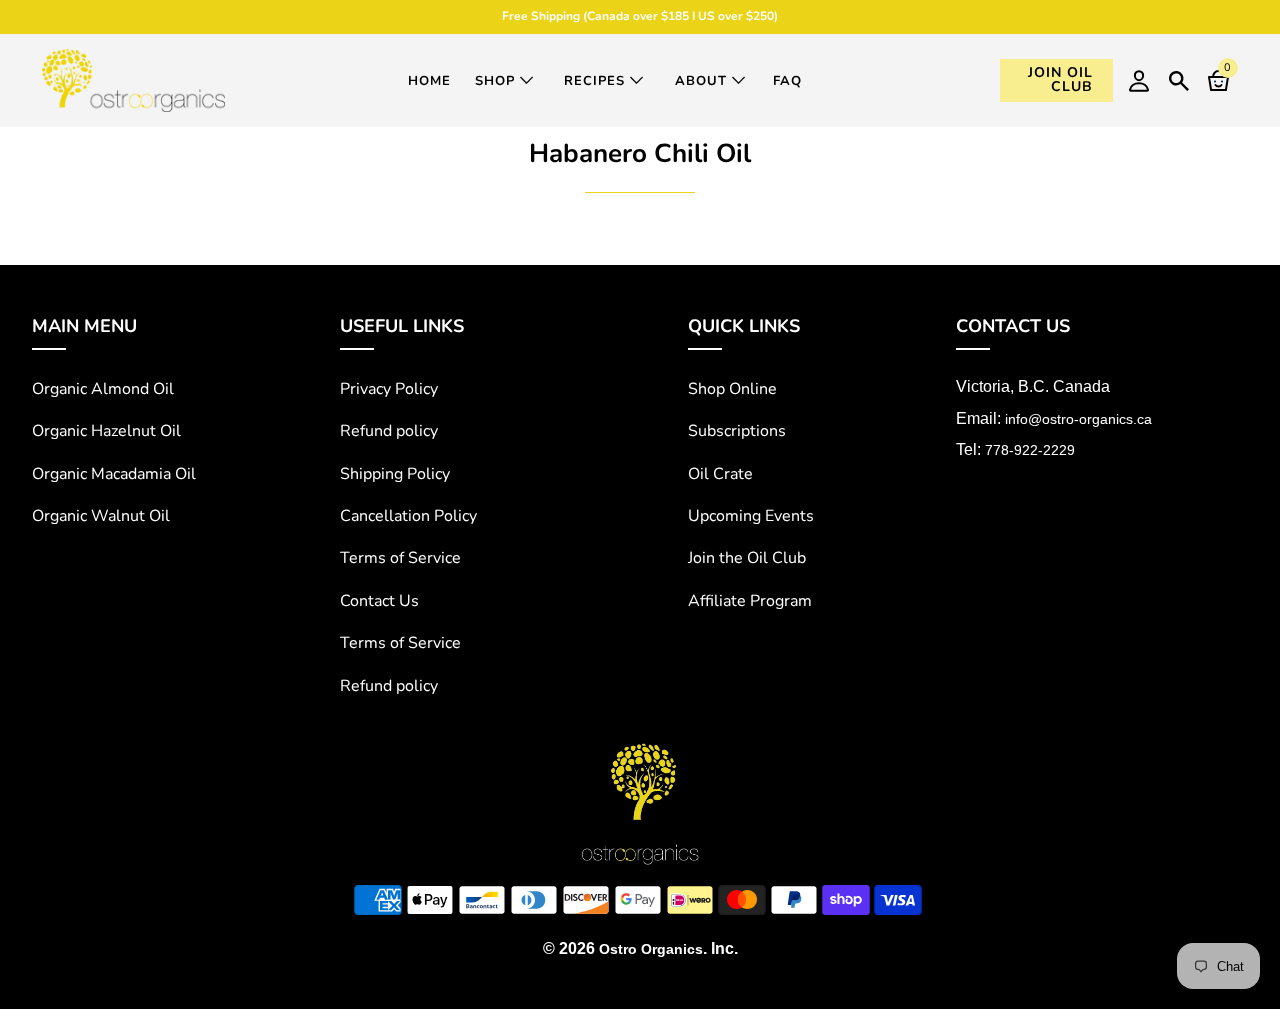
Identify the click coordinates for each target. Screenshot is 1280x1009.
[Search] (1179, 78)
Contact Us (379, 601)
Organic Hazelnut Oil (106, 431)
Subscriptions (737, 431)
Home (429, 81)
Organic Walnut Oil (101, 516)
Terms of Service (400, 558)
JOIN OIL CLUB (1060, 79)
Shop (497, 81)
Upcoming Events (751, 516)
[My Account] (1139, 80)
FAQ (787, 81)
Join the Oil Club (747, 558)
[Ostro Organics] (133, 80)
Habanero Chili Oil (640, 153)
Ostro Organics (651, 949)
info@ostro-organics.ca (1078, 419)
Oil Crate (720, 474)
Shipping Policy (395, 474)
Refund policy (389, 431)
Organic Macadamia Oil (114, 474)
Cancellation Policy (408, 516)
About (703, 81)
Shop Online (732, 389)
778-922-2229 (1030, 450)
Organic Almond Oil (103, 389)
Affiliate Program (750, 601)
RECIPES (597, 81)
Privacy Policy (389, 389)
